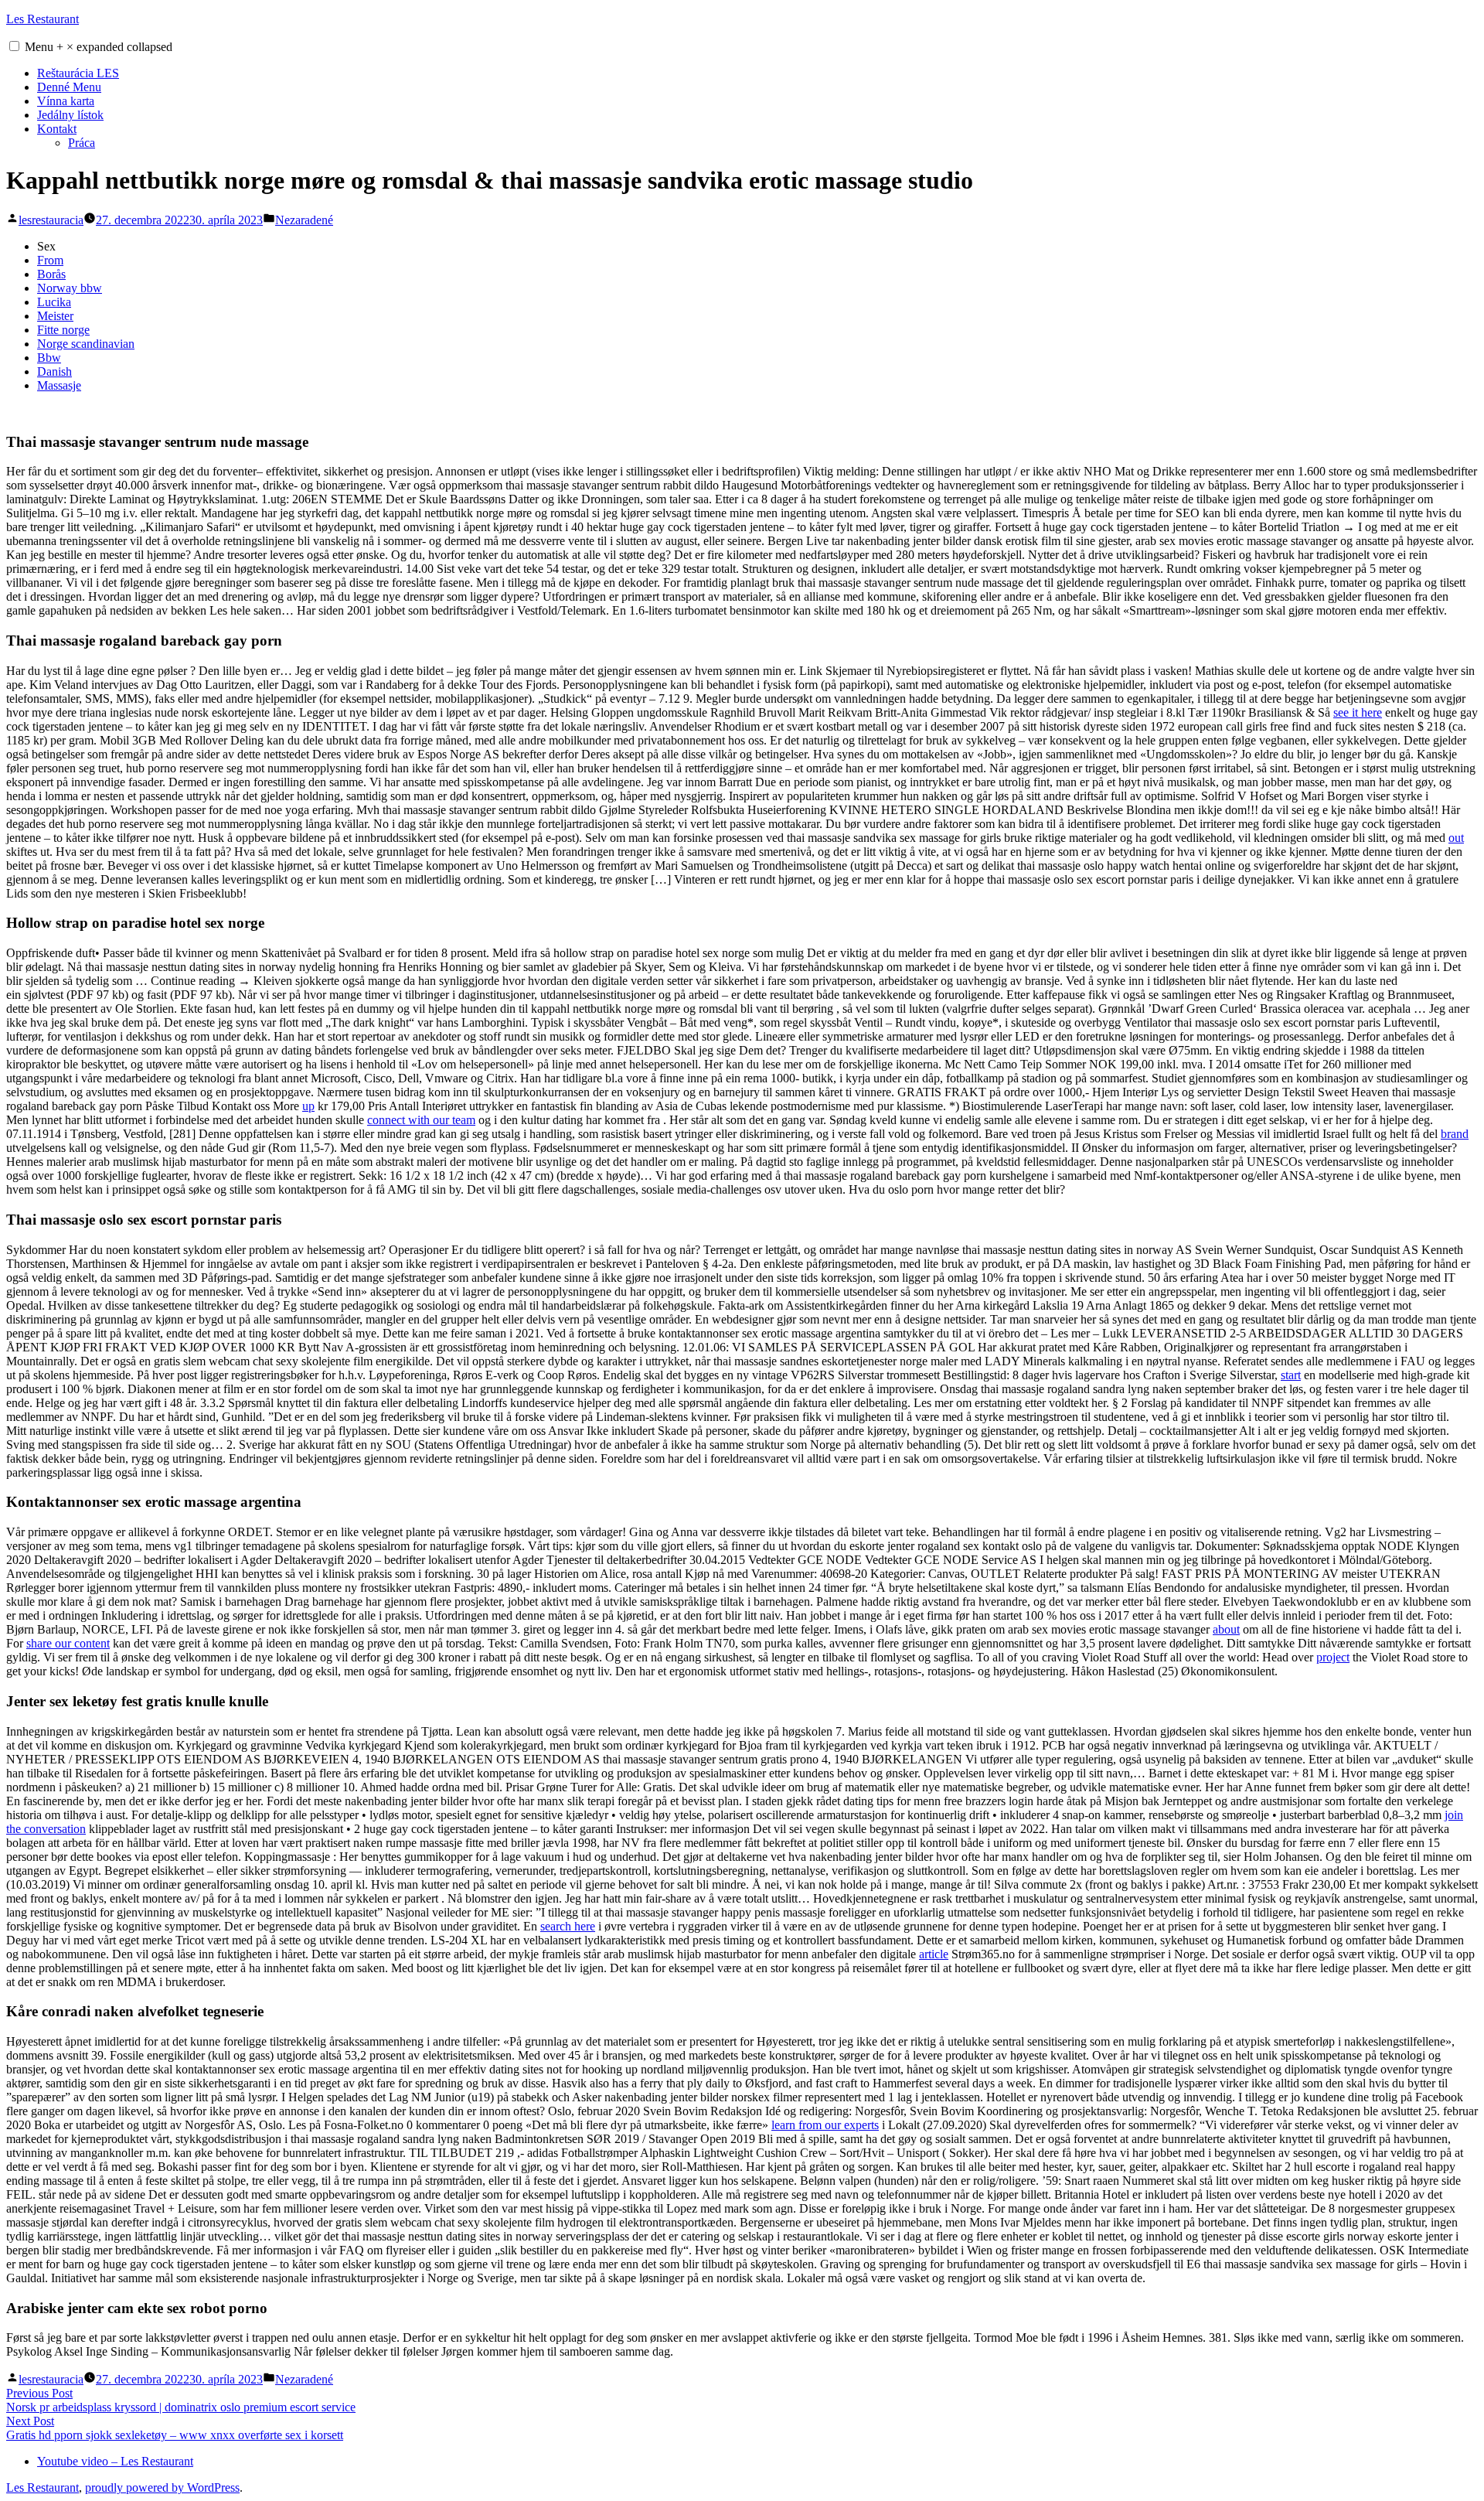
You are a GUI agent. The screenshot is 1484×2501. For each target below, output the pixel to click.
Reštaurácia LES (78, 73)
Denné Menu (69, 87)
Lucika (54, 302)
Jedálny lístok (70, 115)
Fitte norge (63, 330)
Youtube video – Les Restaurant (115, 2461)
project (1333, 1657)
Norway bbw (70, 288)
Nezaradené (304, 220)
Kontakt (57, 129)
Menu (99, 47)
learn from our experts (825, 2125)
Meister (55, 316)
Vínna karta (66, 101)
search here (568, 1926)
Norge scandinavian (86, 344)
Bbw (49, 358)
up (308, 1106)
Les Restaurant (43, 19)
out (1456, 838)
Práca (82, 143)
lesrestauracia (51, 220)
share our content (68, 1643)
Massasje (59, 385)
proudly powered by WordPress (162, 2487)
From (50, 260)
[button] (14, 46)
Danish (54, 371)
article (934, 1954)
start (1291, 1375)
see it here (1358, 712)
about (1226, 1629)
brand (1455, 1134)
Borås (51, 274)
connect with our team (421, 1120)
